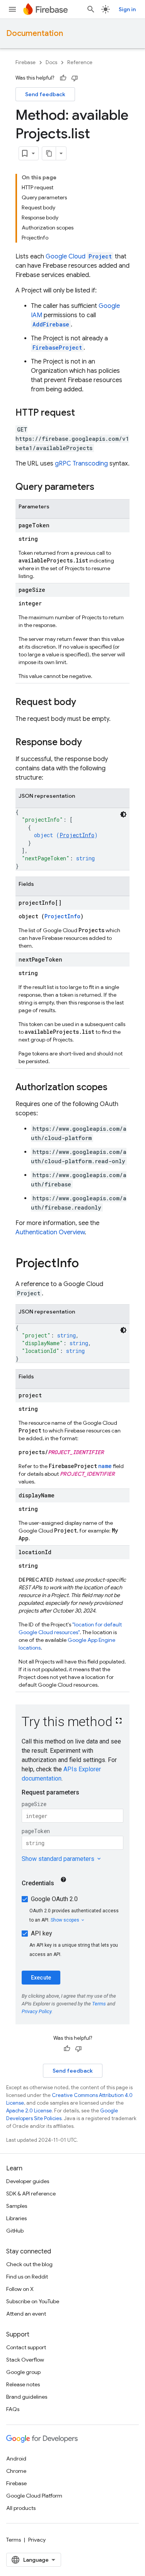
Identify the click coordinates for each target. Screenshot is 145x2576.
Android (16, 2459)
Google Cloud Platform (34, 2496)
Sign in (127, 9)
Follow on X (20, 2289)
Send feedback (45, 94)
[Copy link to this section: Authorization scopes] (115, 1088)
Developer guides (28, 2181)
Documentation (35, 33)
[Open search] (91, 9)
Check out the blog (29, 2264)
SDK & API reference (31, 2194)
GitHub (15, 2231)
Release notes (23, 2384)
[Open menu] (12, 9)
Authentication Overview (50, 1232)
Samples (17, 2206)
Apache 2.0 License (29, 2111)
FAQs (13, 2409)
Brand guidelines (27, 2397)
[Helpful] (63, 78)
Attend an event (26, 2314)
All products (21, 2508)
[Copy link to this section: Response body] (90, 743)
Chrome (16, 2471)
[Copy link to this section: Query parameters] (102, 488)
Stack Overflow (25, 2360)
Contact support (26, 2347)
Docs (51, 62)
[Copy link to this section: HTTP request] (83, 413)
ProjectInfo (77, 835)
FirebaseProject (57, 347)
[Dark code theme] (123, 814)
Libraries (16, 2218)
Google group (23, 2372)
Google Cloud (79, 257)
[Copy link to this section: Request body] (84, 703)
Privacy (37, 2540)
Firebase (26, 62)
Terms (14, 2540)
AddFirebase (51, 324)
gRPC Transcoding (81, 464)
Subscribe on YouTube (33, 2301)
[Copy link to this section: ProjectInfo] (87, 1264)
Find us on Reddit (27, 2277)
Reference (80, 62)
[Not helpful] (75, 78)
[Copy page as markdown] (49, 153)
